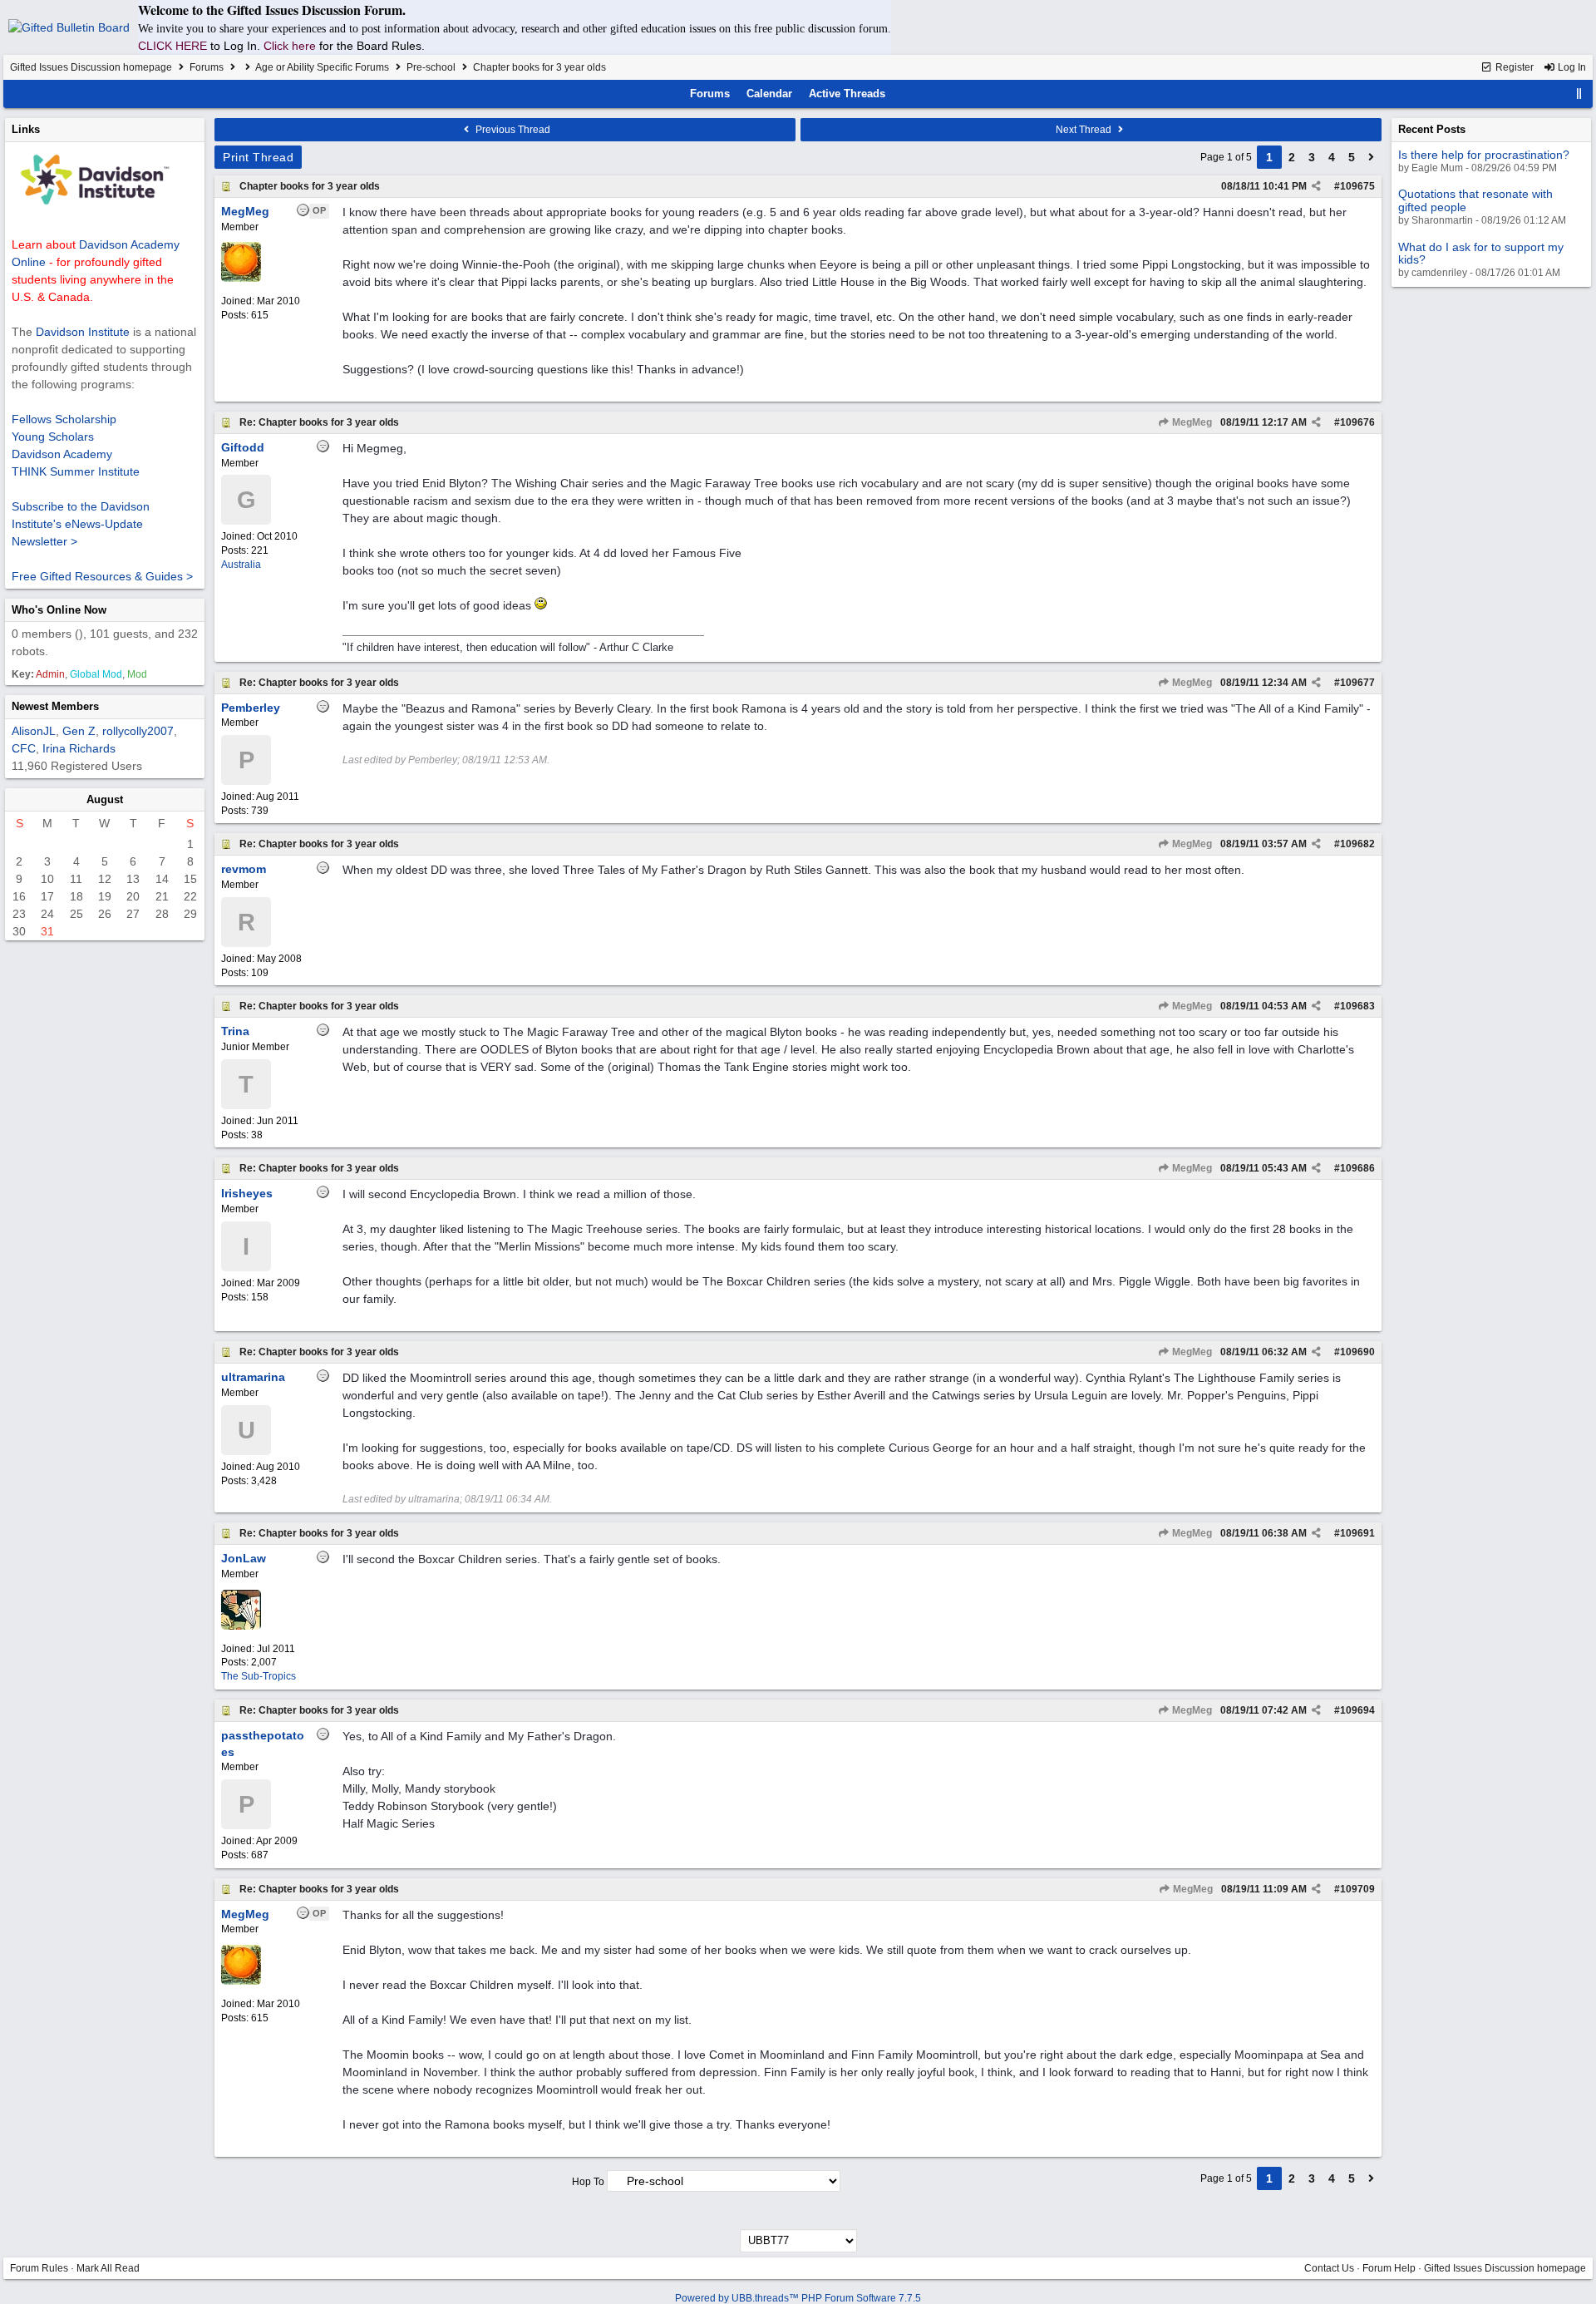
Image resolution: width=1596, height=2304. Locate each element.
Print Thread (258, 157)
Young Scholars (53, 437)
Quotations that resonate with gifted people (1475, 200)
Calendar (769, 94)
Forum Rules (39, 2268)
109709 (1357, 1889)
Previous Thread (512, 130)
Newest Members (55, 706)
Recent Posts (1432, 129)
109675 (1357, 186)
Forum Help (1389, 2268)
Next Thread (1085, 130)
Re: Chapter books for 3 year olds (319, 422)
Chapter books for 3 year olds (310, 186)
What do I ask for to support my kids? (1481, 253)
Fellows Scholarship (64, 419)
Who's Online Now (59, 610)
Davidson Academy (62, 454)
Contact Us (1329, 2268)
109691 (1357, 1533)
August (105, 799)
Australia (241, 565)
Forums (207, 67)
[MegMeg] (241, 279)
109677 (1357, 683)
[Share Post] (1316, 186)
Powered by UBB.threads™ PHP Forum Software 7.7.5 (798, 2298)
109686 (1357, 1168)
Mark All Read (108, 2268)
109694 (1357, 1710)
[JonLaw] (241, 1626)
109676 (1357, 422)
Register (1513, 67)
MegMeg (1191, 422)
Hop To (588, 2182)
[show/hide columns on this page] (1579, 94)
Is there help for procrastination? (1484, 155)
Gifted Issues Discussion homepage (91, 67)
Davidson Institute (83, 332)
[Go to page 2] (1372, 157)
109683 (1357, 1006)
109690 (1357, 1352)
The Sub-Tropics (259, 1676)
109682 (1357, 844)
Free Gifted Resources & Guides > (102, 576)
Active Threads (847, 94)
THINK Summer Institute (76, 471)
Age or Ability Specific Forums (322, 67)
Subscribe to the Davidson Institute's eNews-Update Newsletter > (81, 524)
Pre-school (431, 67)
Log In (1571, 67)
